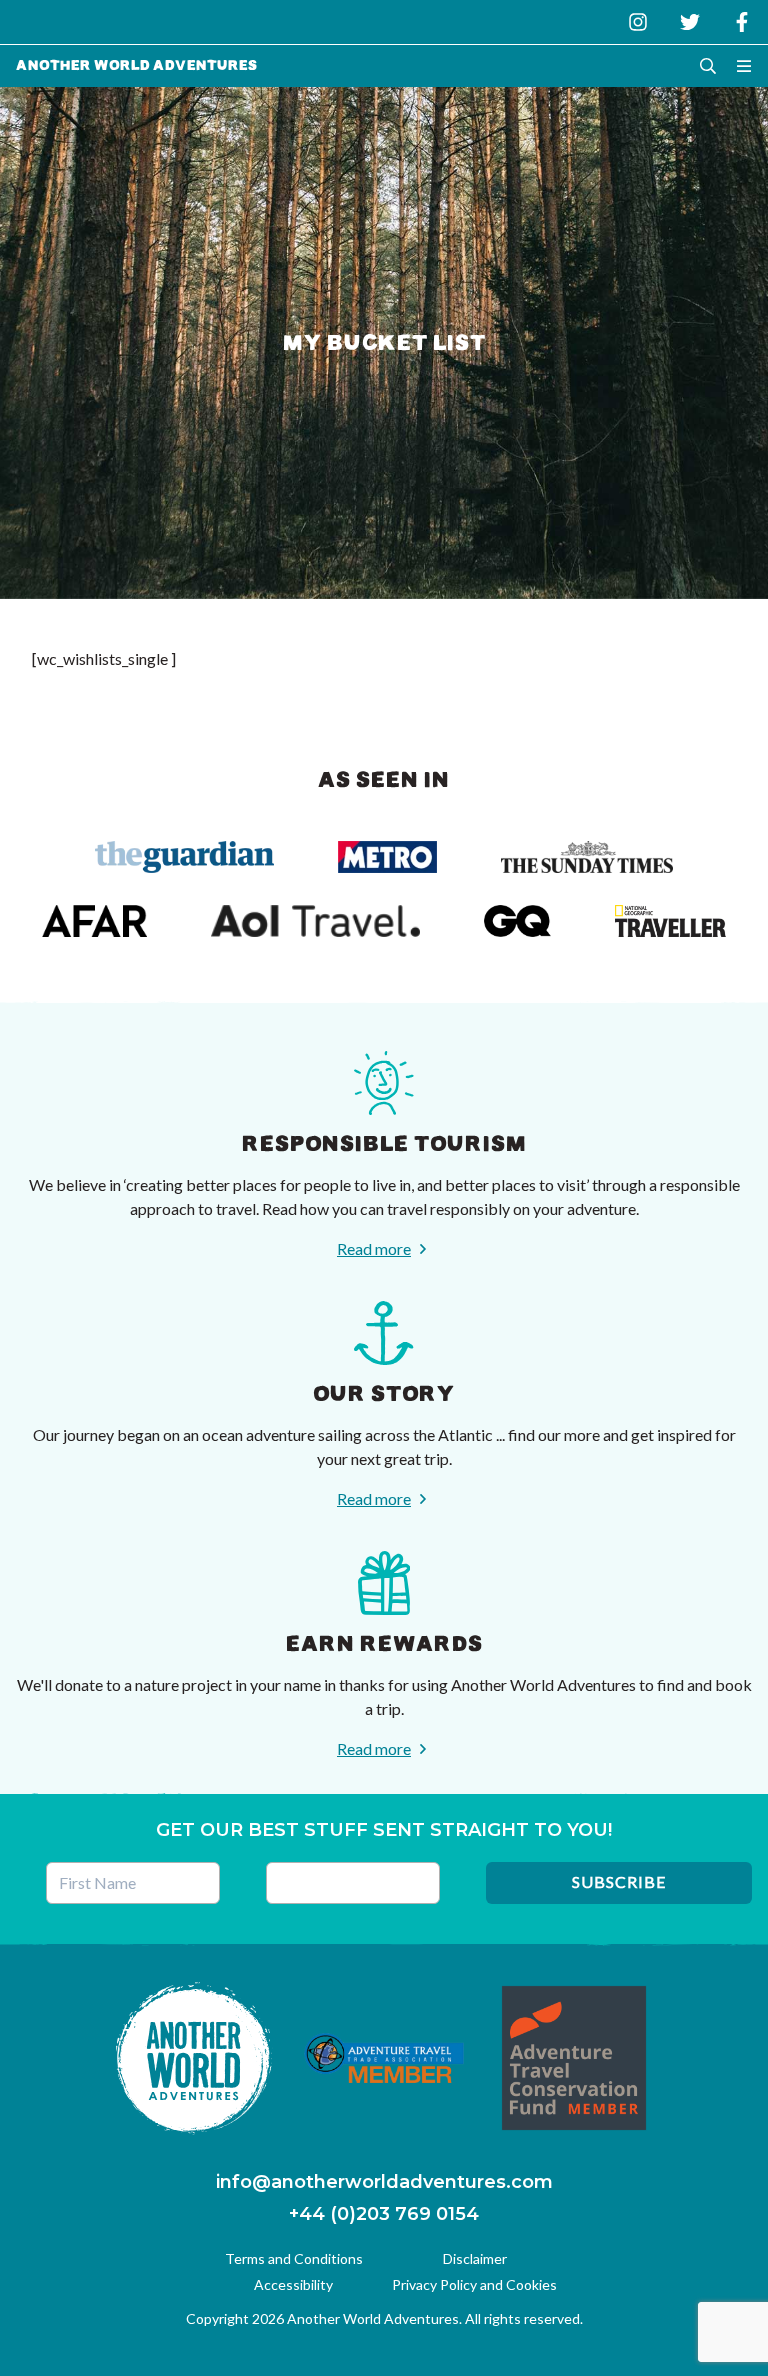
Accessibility (293, 2284)
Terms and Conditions (294, 2258)
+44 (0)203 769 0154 (384, 2214)
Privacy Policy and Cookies (474, 2284)
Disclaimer (475, 2258)
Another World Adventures (137, 65)
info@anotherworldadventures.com (384, 2182)
